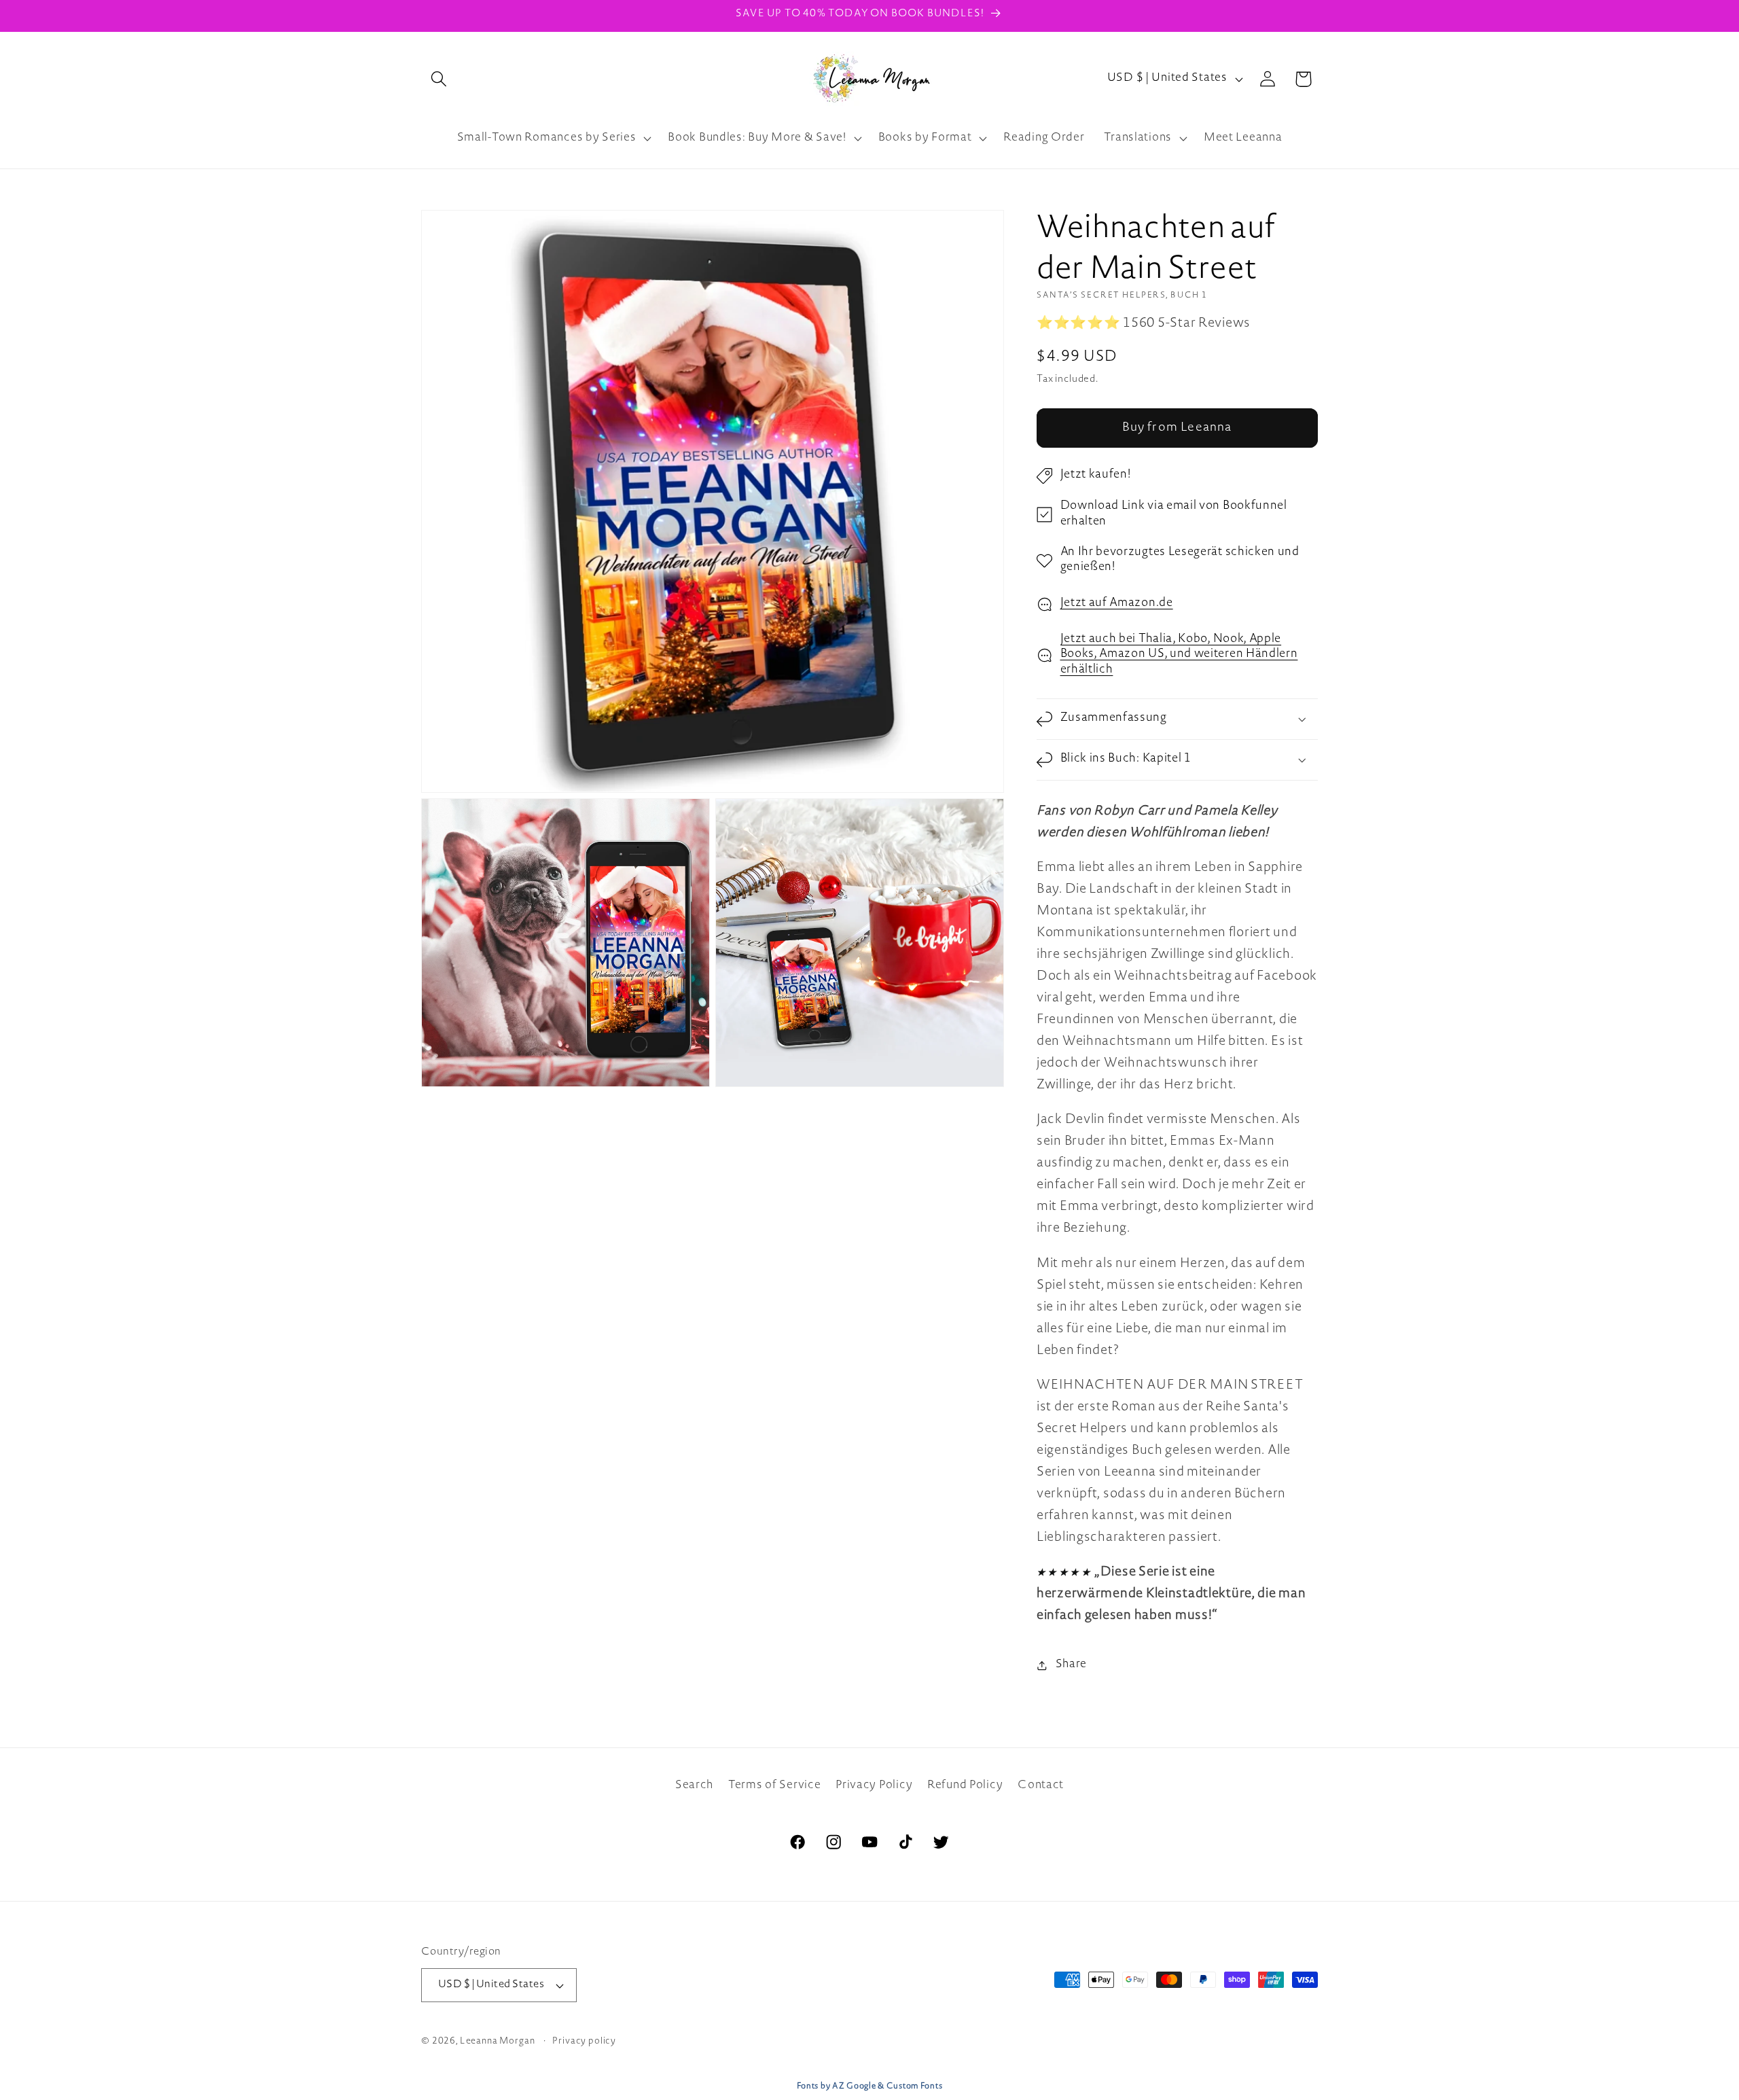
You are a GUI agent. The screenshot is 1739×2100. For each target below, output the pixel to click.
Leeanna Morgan (498, 2042)
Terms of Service (775, 1785)
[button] (439, 79)
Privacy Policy (874, 1785)
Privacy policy (584, 2042)
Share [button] (1071, 1665)
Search (694, 1785)
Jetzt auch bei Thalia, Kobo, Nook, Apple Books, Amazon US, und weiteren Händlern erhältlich (1179, 655)
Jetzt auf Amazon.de (1117, 604)
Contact (1041, 1785)
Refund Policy (965, 1785)
